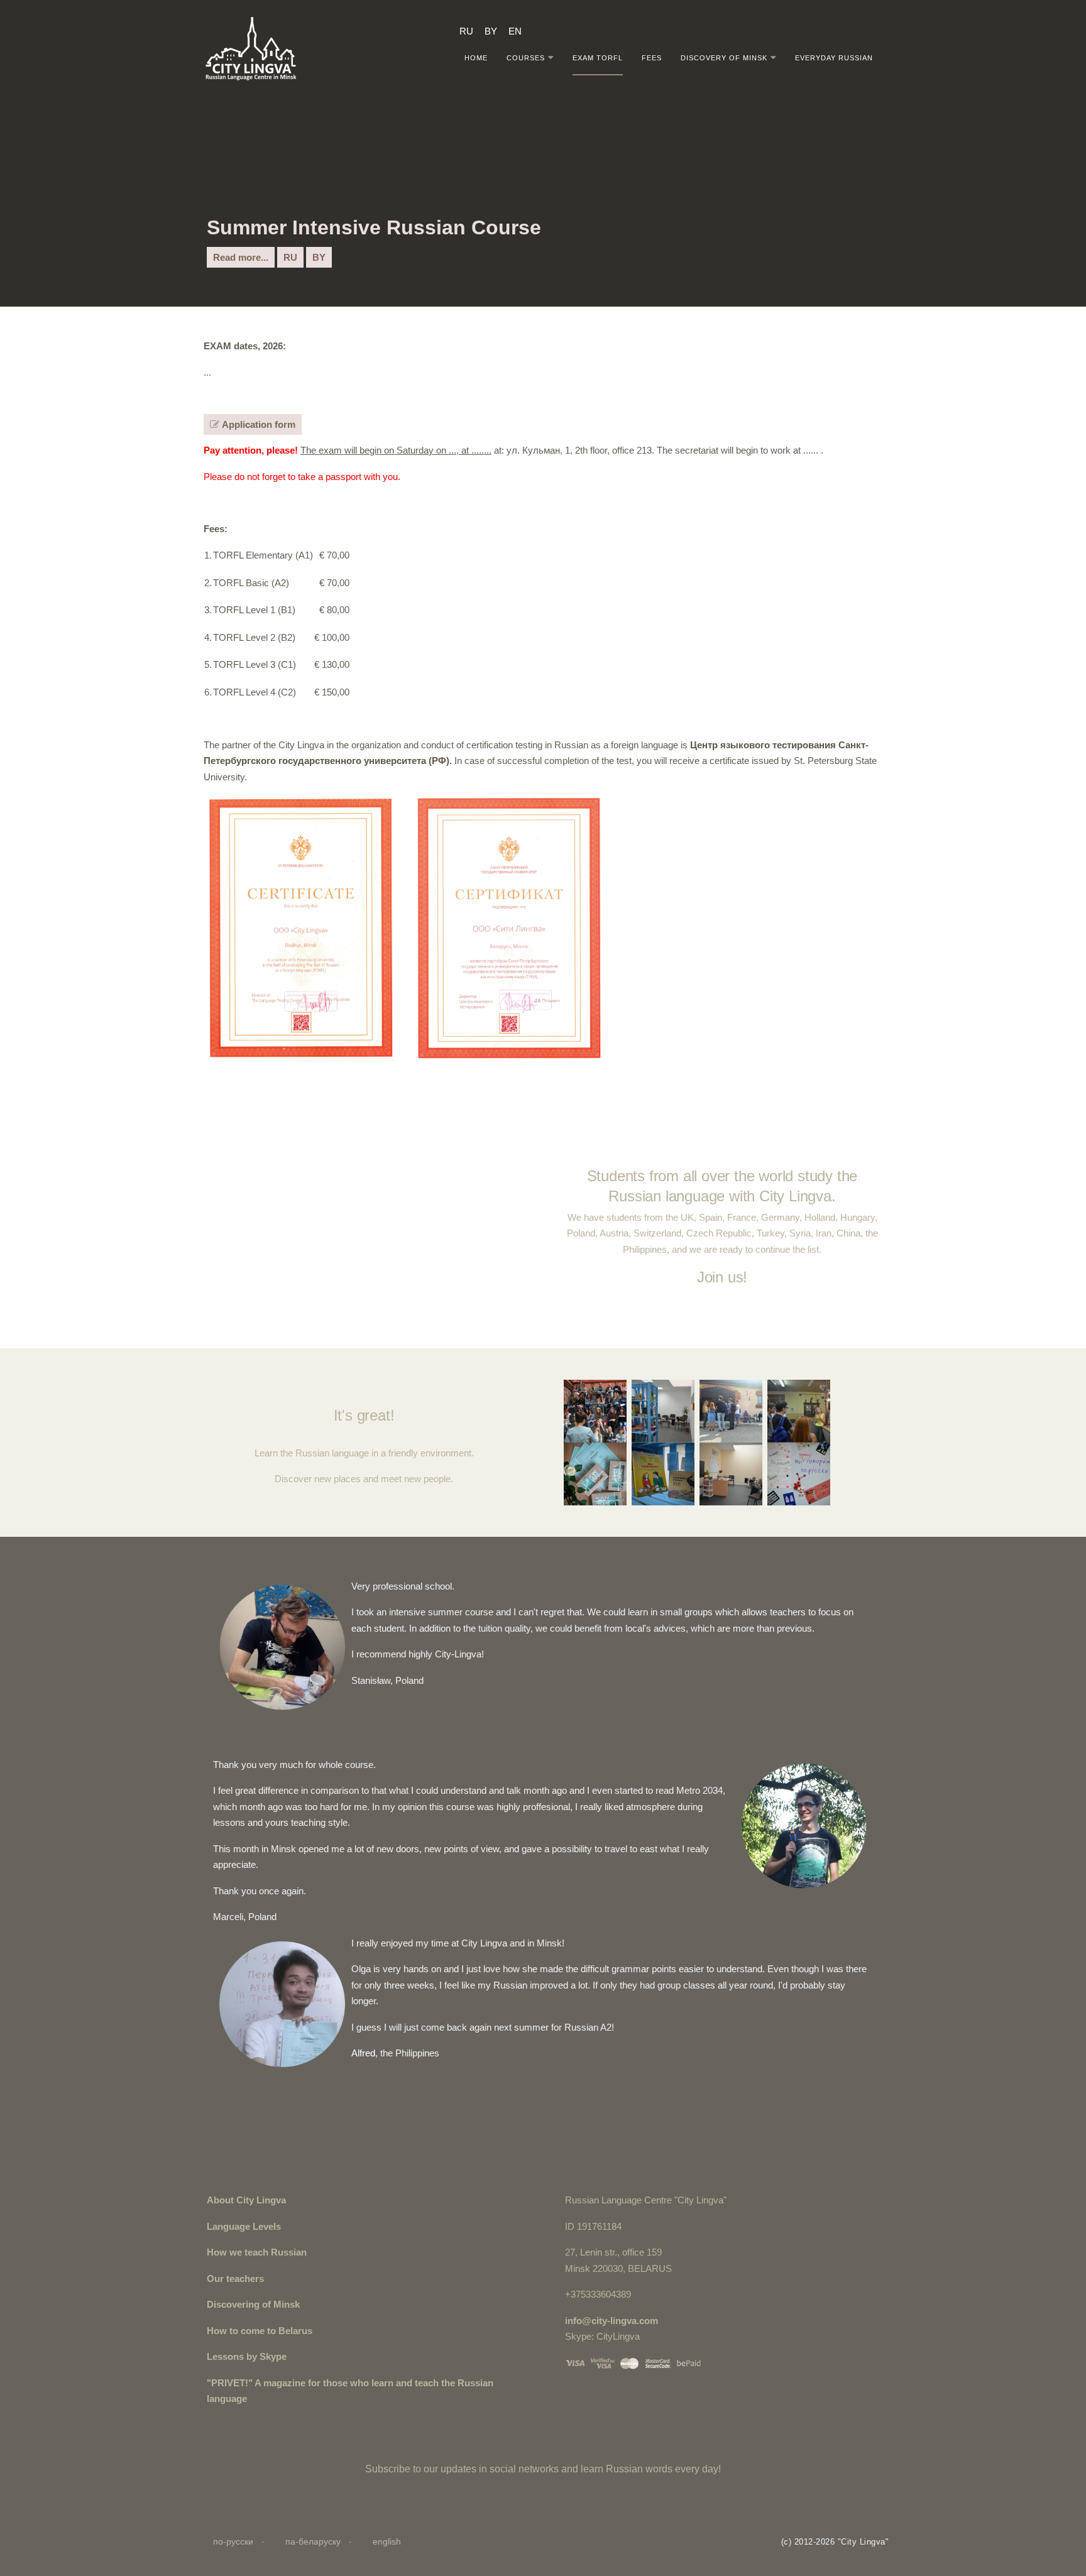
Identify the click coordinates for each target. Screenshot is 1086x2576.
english (387, 2541)
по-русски (234, 2541)
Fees (652, 57)
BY (319, 257)
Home (476, 57)
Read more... (241, 257)
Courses (526, 57)
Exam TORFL (598, 57)
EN (515, 30)
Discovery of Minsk (724, 57)
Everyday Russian (834, 57)
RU (290, 257)
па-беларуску (314, 2541)
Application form (257, 424)
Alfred (363, 2053)
